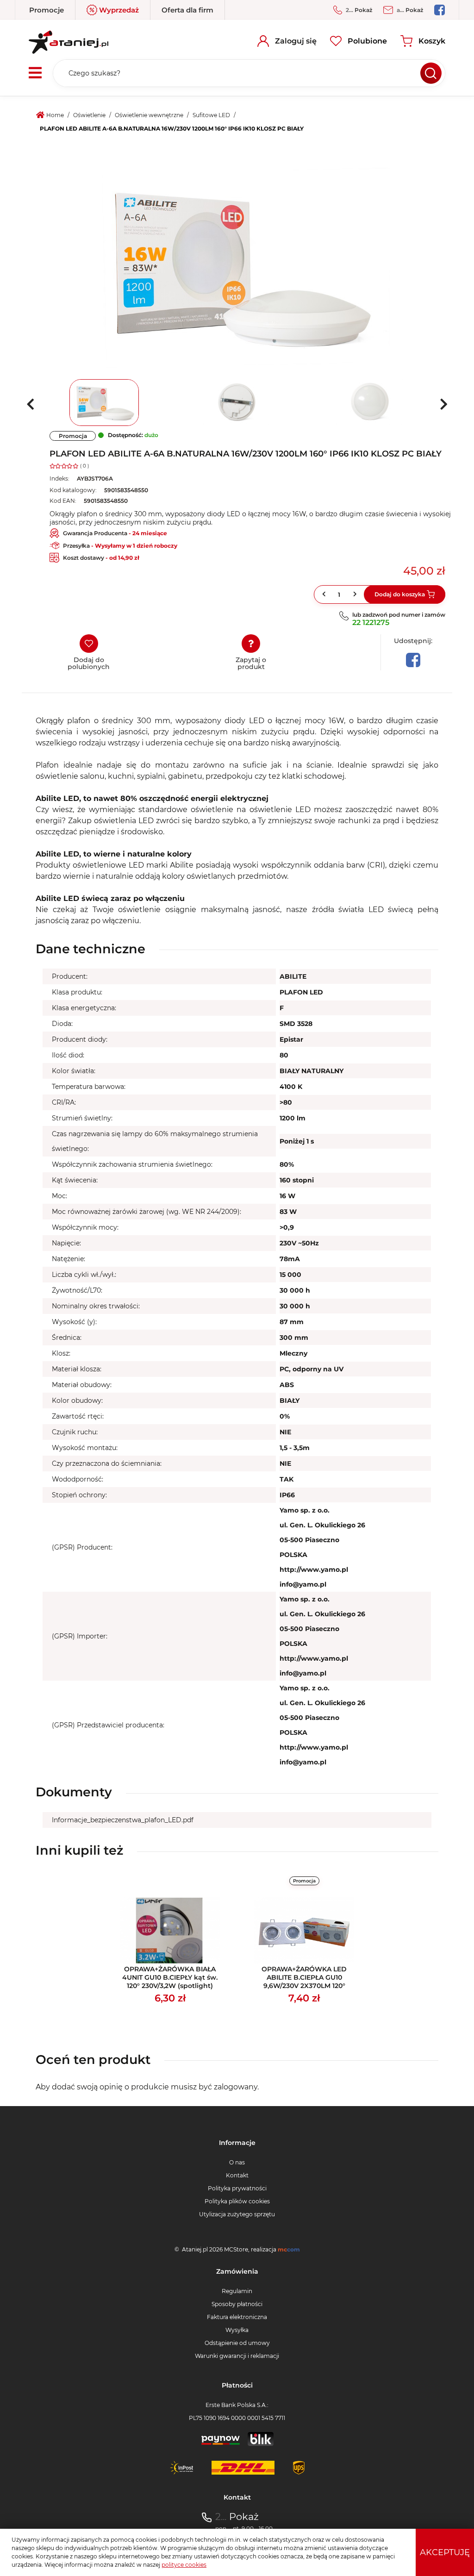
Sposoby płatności (237, 2304)
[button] (356, 594)
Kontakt (237, 2175)
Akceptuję (445, 2552)
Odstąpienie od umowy (237, 2343)
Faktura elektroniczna (237, 2317)
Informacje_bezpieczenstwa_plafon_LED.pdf (123, 1820)
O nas (237, 2162)
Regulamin (237, 2291)
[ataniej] (69, 39)
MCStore (236, 2249)
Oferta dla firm (187, 10)
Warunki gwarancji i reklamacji (237, 2356)
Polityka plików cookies (237, 2201)
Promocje (47, 10)
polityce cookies (184, 2565)
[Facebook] (413, 660)
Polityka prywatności (237, 2188)
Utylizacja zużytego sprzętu (237, 2214)
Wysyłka (237, 2330)
